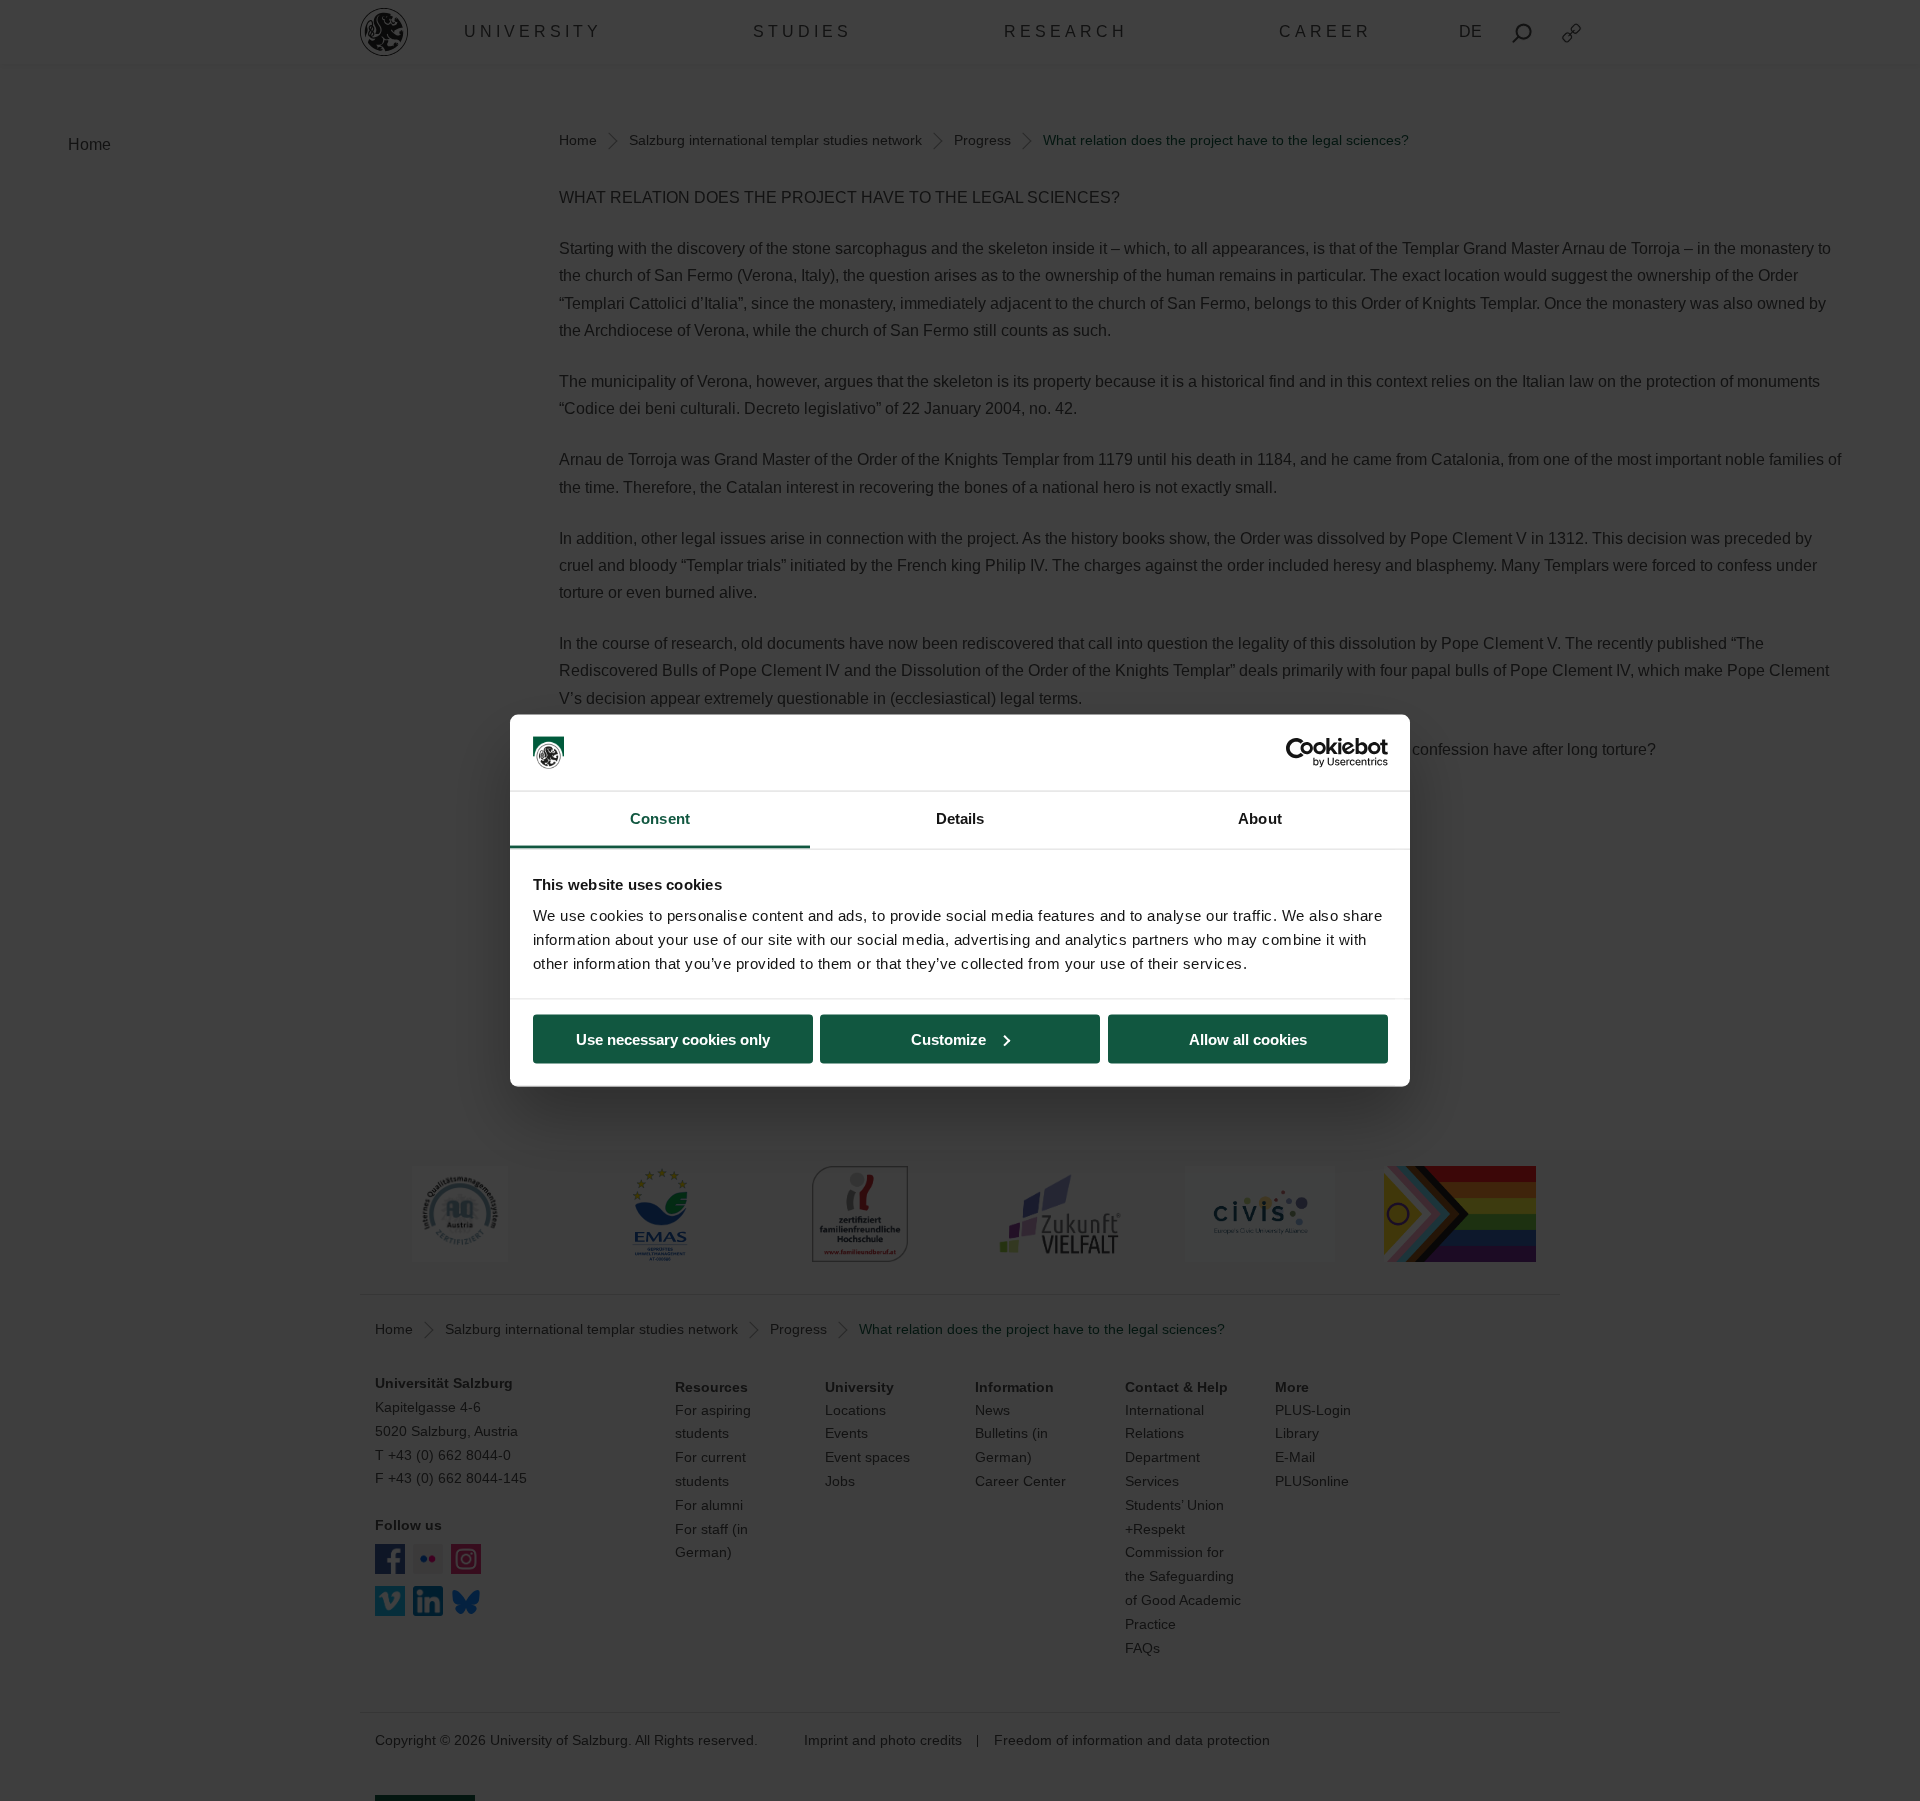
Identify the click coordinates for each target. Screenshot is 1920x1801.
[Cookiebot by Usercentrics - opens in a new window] (1300, 753)
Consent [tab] (660, 818)
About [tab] (1260, 818)
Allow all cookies (1248, 1038)
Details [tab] (960, 818)
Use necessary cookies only (673, 1038)
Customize (948, 1038)
